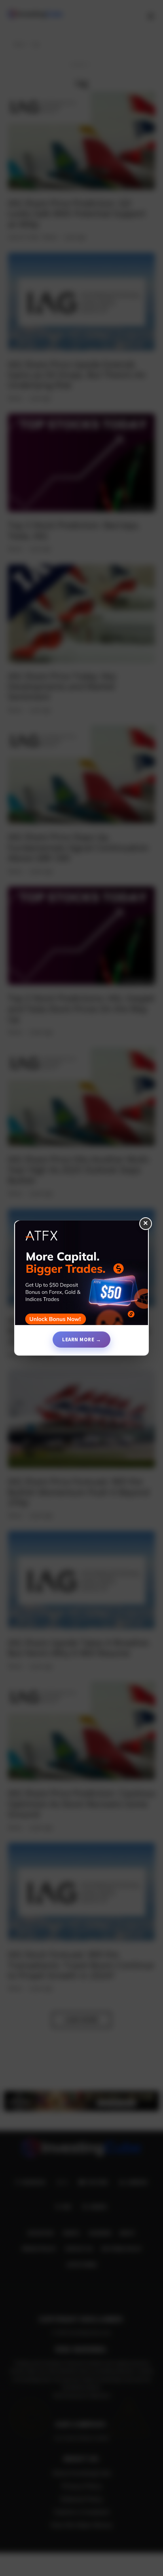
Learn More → (81, 1339)
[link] (81, 1276)
